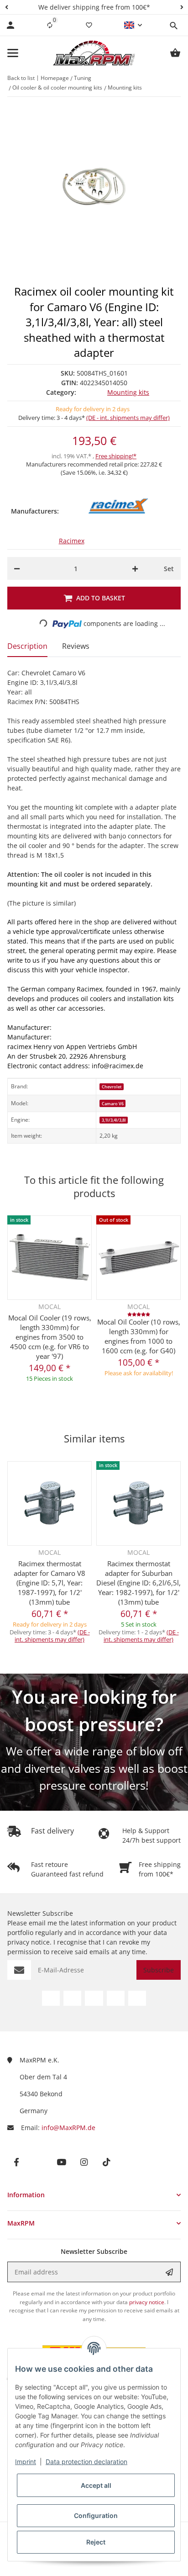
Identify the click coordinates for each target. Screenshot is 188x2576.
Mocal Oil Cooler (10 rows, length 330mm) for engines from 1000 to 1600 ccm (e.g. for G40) (139, 1336)
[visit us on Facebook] (51, 1998)
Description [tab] (27, 646)
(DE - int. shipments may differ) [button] (128, 418)
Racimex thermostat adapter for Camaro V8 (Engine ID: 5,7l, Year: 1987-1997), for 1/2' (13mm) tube (50, 1583)
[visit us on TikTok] (137, 1998)
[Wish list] (89, 25)
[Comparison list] (50, 25)
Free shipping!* (116, 456)
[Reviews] (139, 1314)
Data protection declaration (86, 2462)
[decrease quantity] (17, 568)
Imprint (26, 2462)
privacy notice (29, 1942)
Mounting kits (128, 392)
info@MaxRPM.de (68, 2128)
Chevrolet (112, 1087)
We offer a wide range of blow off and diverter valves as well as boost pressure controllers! (94, 1768)
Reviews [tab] (76, 646)
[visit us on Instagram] (116, 1998)
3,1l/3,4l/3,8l (114, 1120)
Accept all (96, 2485)
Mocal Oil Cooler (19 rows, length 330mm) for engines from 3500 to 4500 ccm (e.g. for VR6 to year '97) (50, 1337)
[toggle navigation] (13, 53)
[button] (6, 7)
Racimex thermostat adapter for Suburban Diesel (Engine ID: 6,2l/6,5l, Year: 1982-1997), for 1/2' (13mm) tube (138, 1583)
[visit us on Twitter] (72, 1998)
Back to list (21, 78)
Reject (96, 2542)
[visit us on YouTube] (94, 1998)
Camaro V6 (113, 1104)
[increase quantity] (135, 568)
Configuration (96, 2515)
